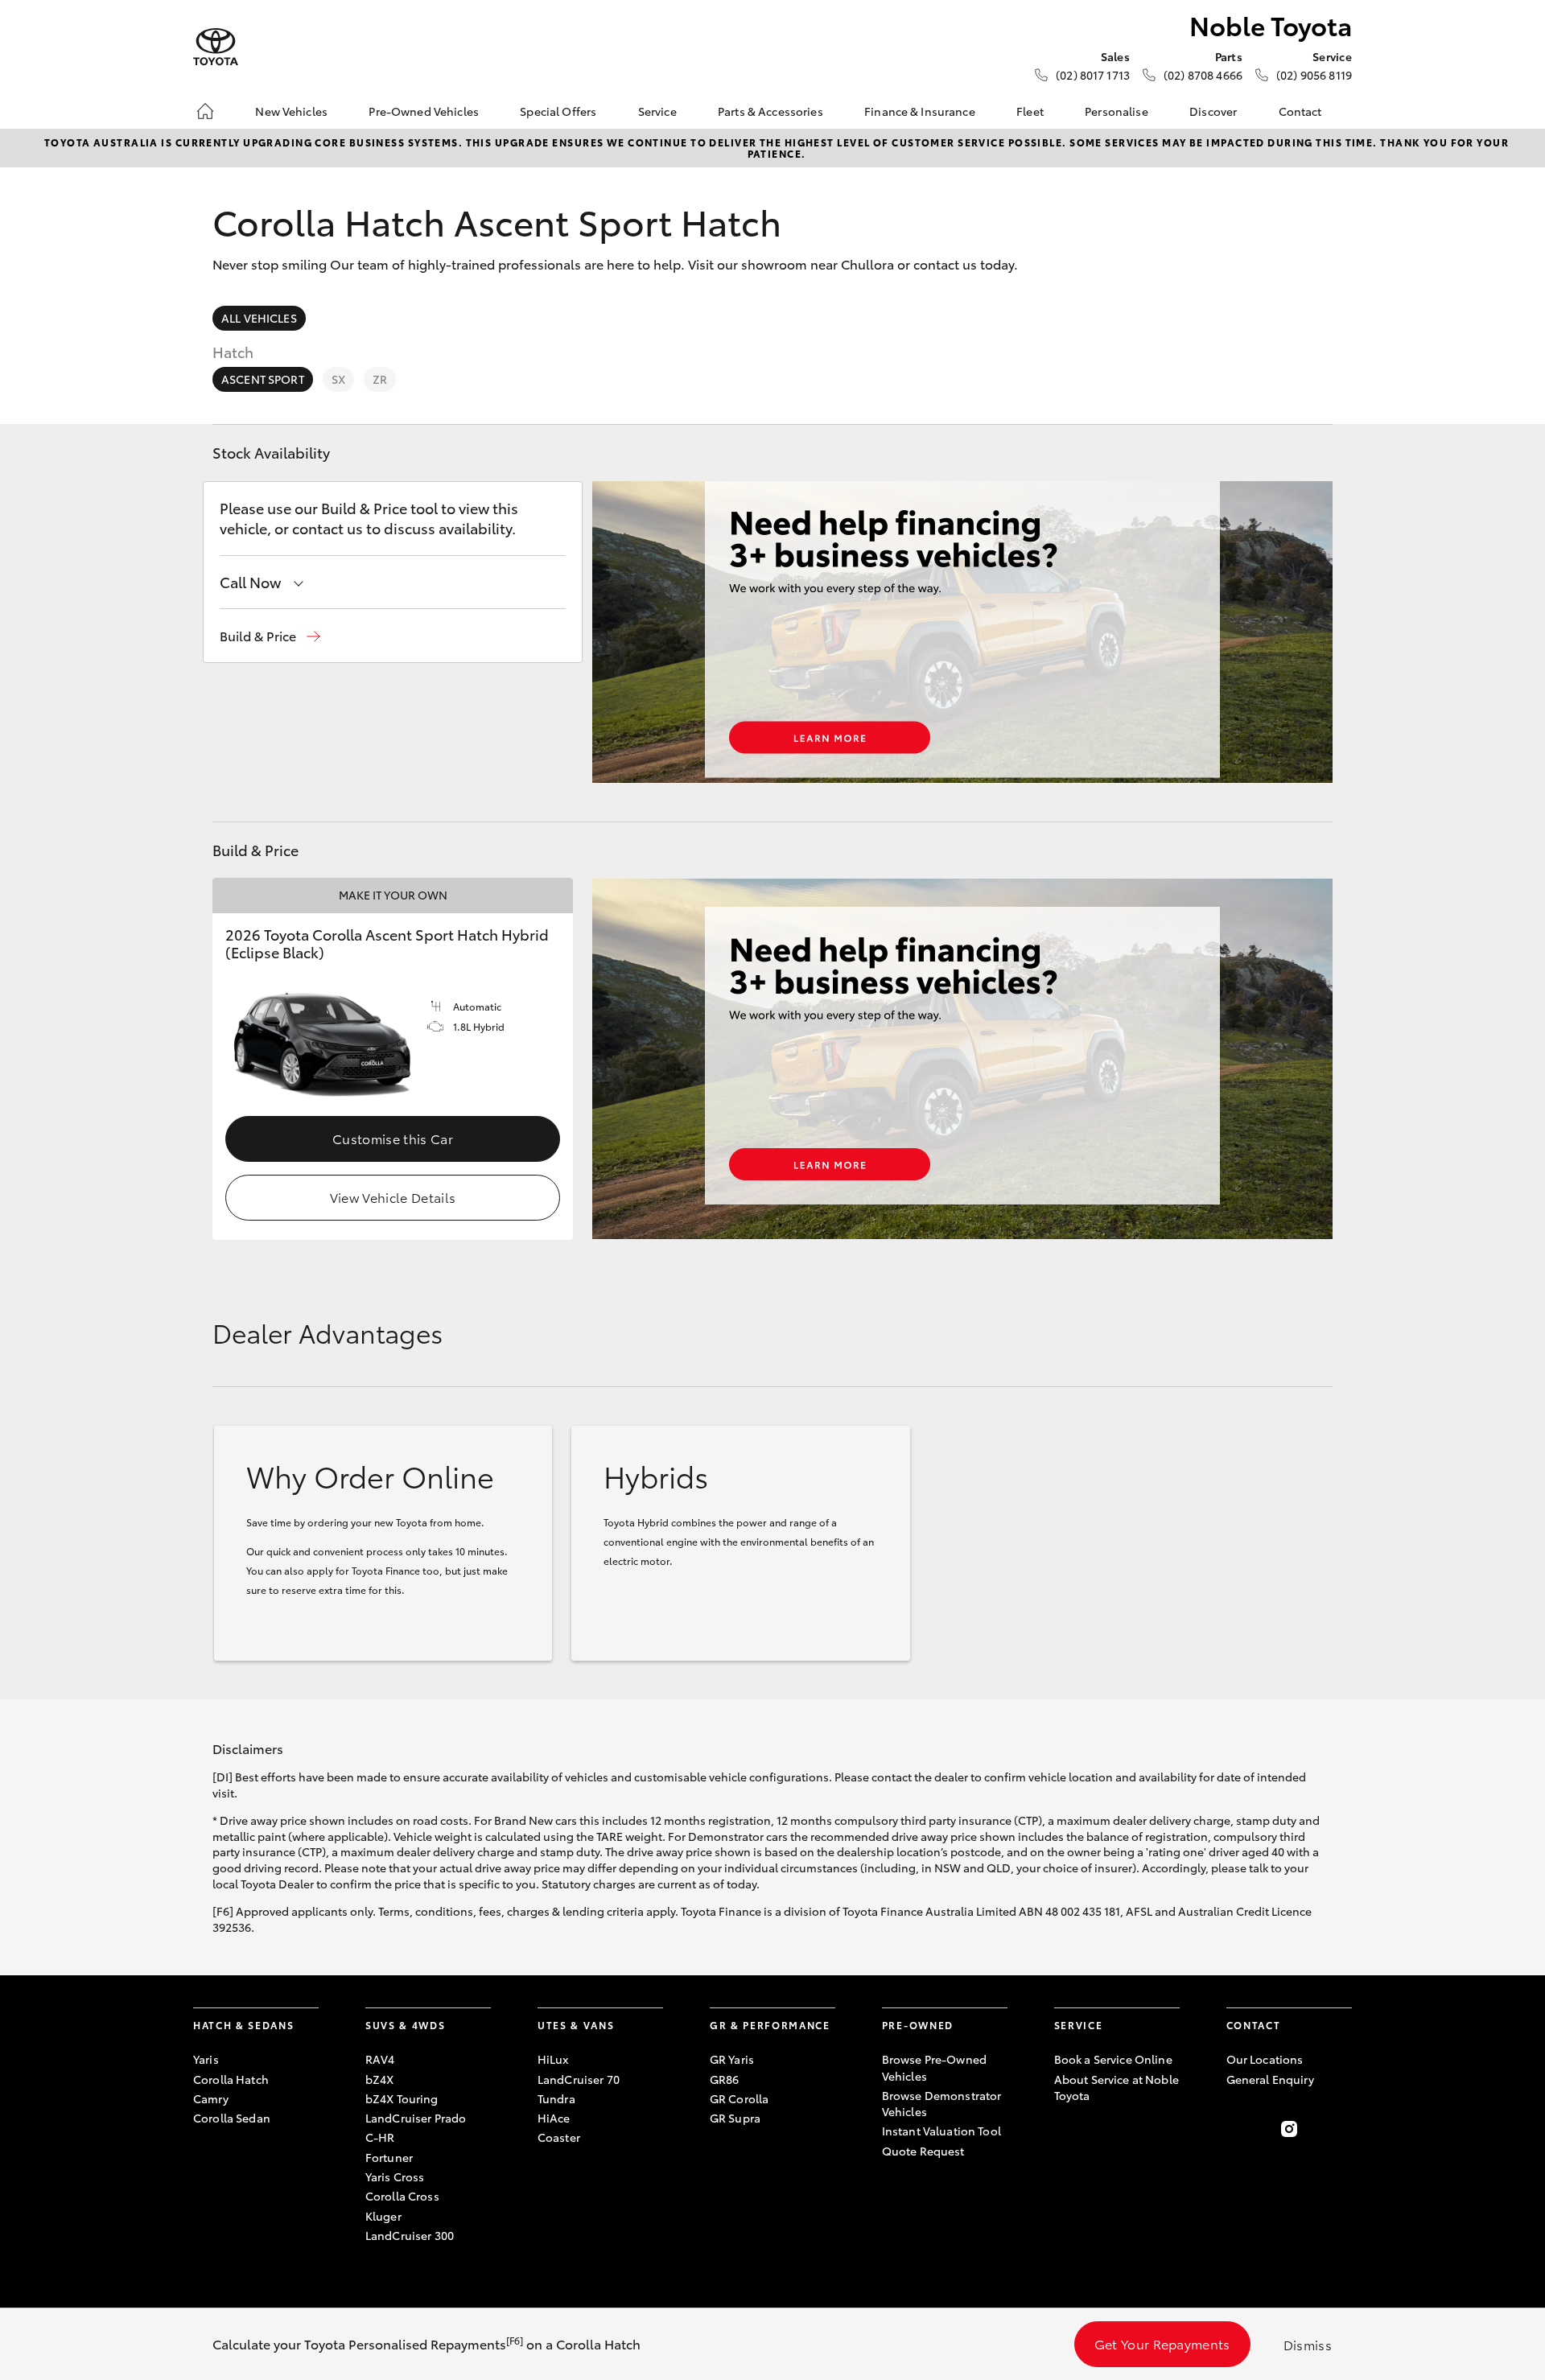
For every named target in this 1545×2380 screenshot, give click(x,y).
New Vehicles (291, 111)
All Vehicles (259, 318)
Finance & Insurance (920, 111)
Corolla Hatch (231, 2079)
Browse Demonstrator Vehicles (942, 2103)
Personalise (1117, 111)
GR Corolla (739, 2098)
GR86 (725, 2079)
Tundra (556, 2098)
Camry (211, 2098)
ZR (380, 379)
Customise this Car (393, 1138)
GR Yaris (732, 2059)
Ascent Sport (263, 379)
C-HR (380, 2137)
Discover (1213, 111)
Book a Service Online (1113, 2059)
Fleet (1030, 111)
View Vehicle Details (393, 1197)
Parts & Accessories (770, 111)
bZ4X (380, 2079)
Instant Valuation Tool (941, 2131)
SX (338, 379)
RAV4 (380, 2059)
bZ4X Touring (402, 2098)
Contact (1300, 111)
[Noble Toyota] (216, 47)
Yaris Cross (395, 2176)
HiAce (554, 2118)
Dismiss (1308, 2344)
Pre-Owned (918, 2025)
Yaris (206, 2059)
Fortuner (389, 2157)
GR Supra (735, 2118)
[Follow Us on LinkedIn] (1342, 2129)
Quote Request (923, 2151)
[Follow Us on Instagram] (1289, 2129)
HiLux (553, 2059)
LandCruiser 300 (410, 2235)
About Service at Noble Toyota (1117, 2087)
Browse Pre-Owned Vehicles (934, 2067)
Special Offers (558, 111)
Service (657, 111)
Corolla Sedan (232, 2118)
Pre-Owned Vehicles (424, 111)
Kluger (383, 2216)
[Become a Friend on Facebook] (1236, 2129)
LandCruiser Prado (416, 2118)
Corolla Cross (402, 2196)
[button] (270, 636)
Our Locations (1265, 2059)
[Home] (205, 111)
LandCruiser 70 (579, 2079)
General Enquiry (1270, 2079)
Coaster (559, 2137)
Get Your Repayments (1162, 2343)
